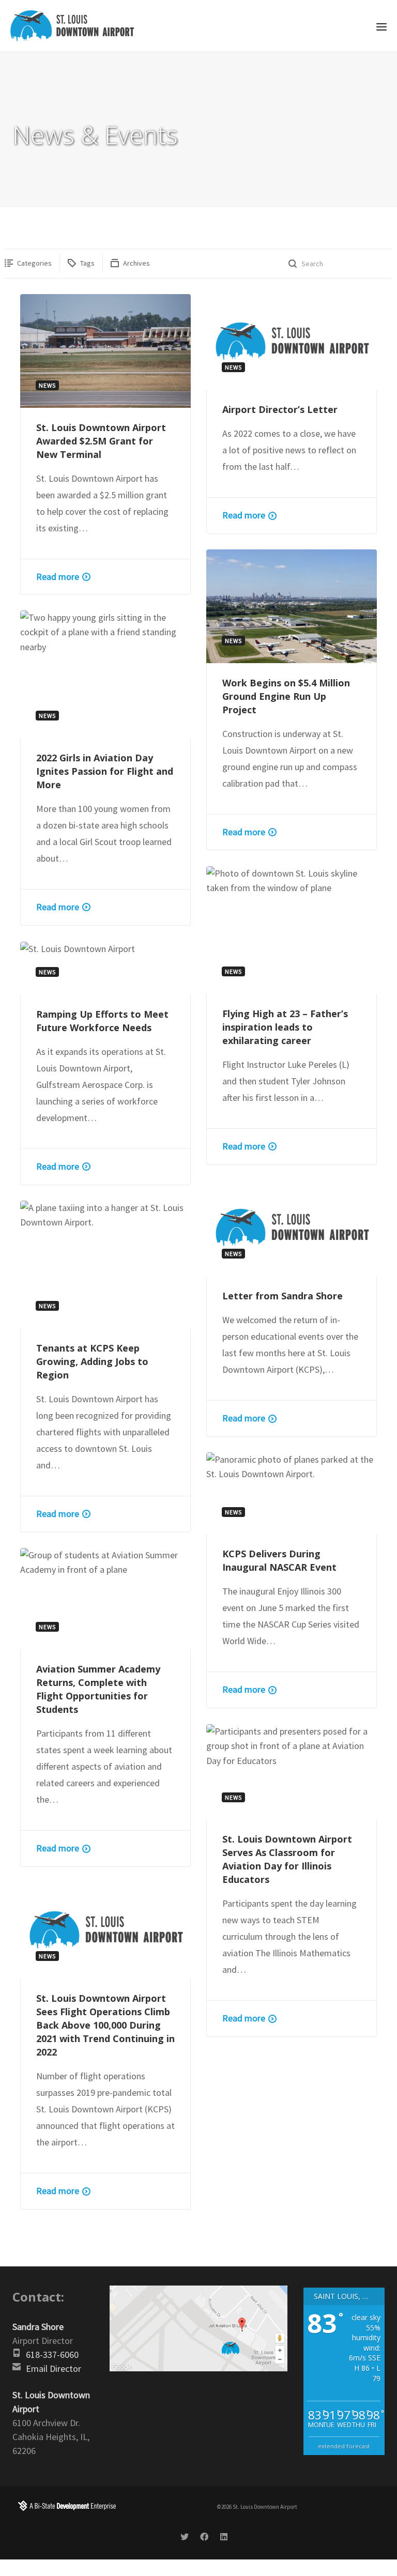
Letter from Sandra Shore (283, 1296)
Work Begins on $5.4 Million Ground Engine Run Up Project (286, 696)
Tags (87, 263)
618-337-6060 (52, 2355)
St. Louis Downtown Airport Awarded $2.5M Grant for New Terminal (101, 441)
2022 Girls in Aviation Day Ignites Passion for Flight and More (105, 771)
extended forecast (344, 2446)
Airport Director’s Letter (280, 409)
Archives (136, 263)
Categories (34, 263)
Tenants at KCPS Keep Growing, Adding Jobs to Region (92, 1361)
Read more (58, 577)
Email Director (54, 2368)
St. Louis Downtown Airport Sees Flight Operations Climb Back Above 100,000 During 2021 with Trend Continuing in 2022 (105, 2025)
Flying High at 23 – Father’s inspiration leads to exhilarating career (285, 1027)
